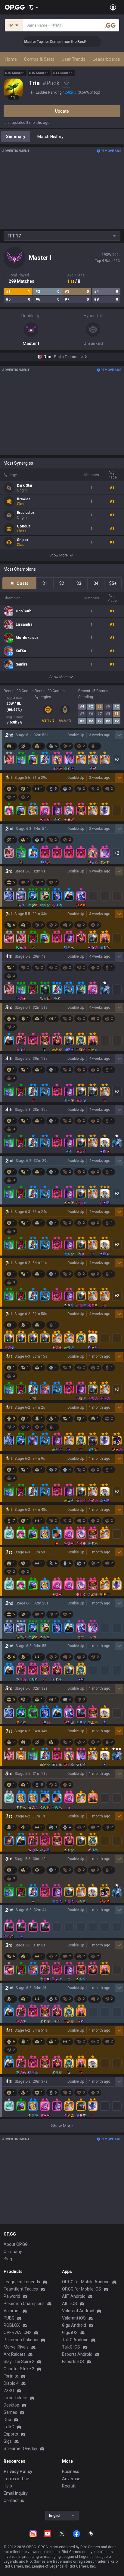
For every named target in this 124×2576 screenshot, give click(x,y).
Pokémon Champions (24, 2304)
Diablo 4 (11, 2383)
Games (10, 2412)
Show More (59, 555)
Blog (8, 2259)
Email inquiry (16, 2493)
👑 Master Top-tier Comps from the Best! (41, 42)
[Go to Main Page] (15, 7)
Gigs (8, 2441)
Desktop (11, 2405)
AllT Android (74, 2296)
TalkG (9, 2427)
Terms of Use (16, 2479)
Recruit (69, 2486)
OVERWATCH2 (17, 2333)
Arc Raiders (15, 2354)
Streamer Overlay (20, 2449)
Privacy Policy (18, 2471)
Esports (11, 2434)
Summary (16, 137)
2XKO (9, 2391)
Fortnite (11, 2376)
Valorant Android (78, 2311)
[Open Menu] (113, 7)
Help (8, 2486)
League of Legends (22, 2282)
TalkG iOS (71, 2347)
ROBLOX (12, 2325)
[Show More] (33, 7)
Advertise (71, 2479)
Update (62, 111)
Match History (50, 137)
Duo (7, 2420)
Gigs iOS (70, 2333)
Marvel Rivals (16, 2347)
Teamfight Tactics (21, 2289)
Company (13, 2252)
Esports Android (77, 2354)
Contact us (14, 2500)
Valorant (12, 2311)
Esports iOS (73, 2362)
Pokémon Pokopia (21, 2340)
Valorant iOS (74, 2318)
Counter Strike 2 (19, 2369)
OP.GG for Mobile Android (86, 2282)
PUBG (9, 2318)
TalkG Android (75, 2340)
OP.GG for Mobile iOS (82, 2289)
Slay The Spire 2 (19, 2362)
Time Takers (15, 2398)
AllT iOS (70, 2304)
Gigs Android (74, 2325)
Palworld (12, 2296)
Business (71, 2471)
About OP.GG (16, 2244)
